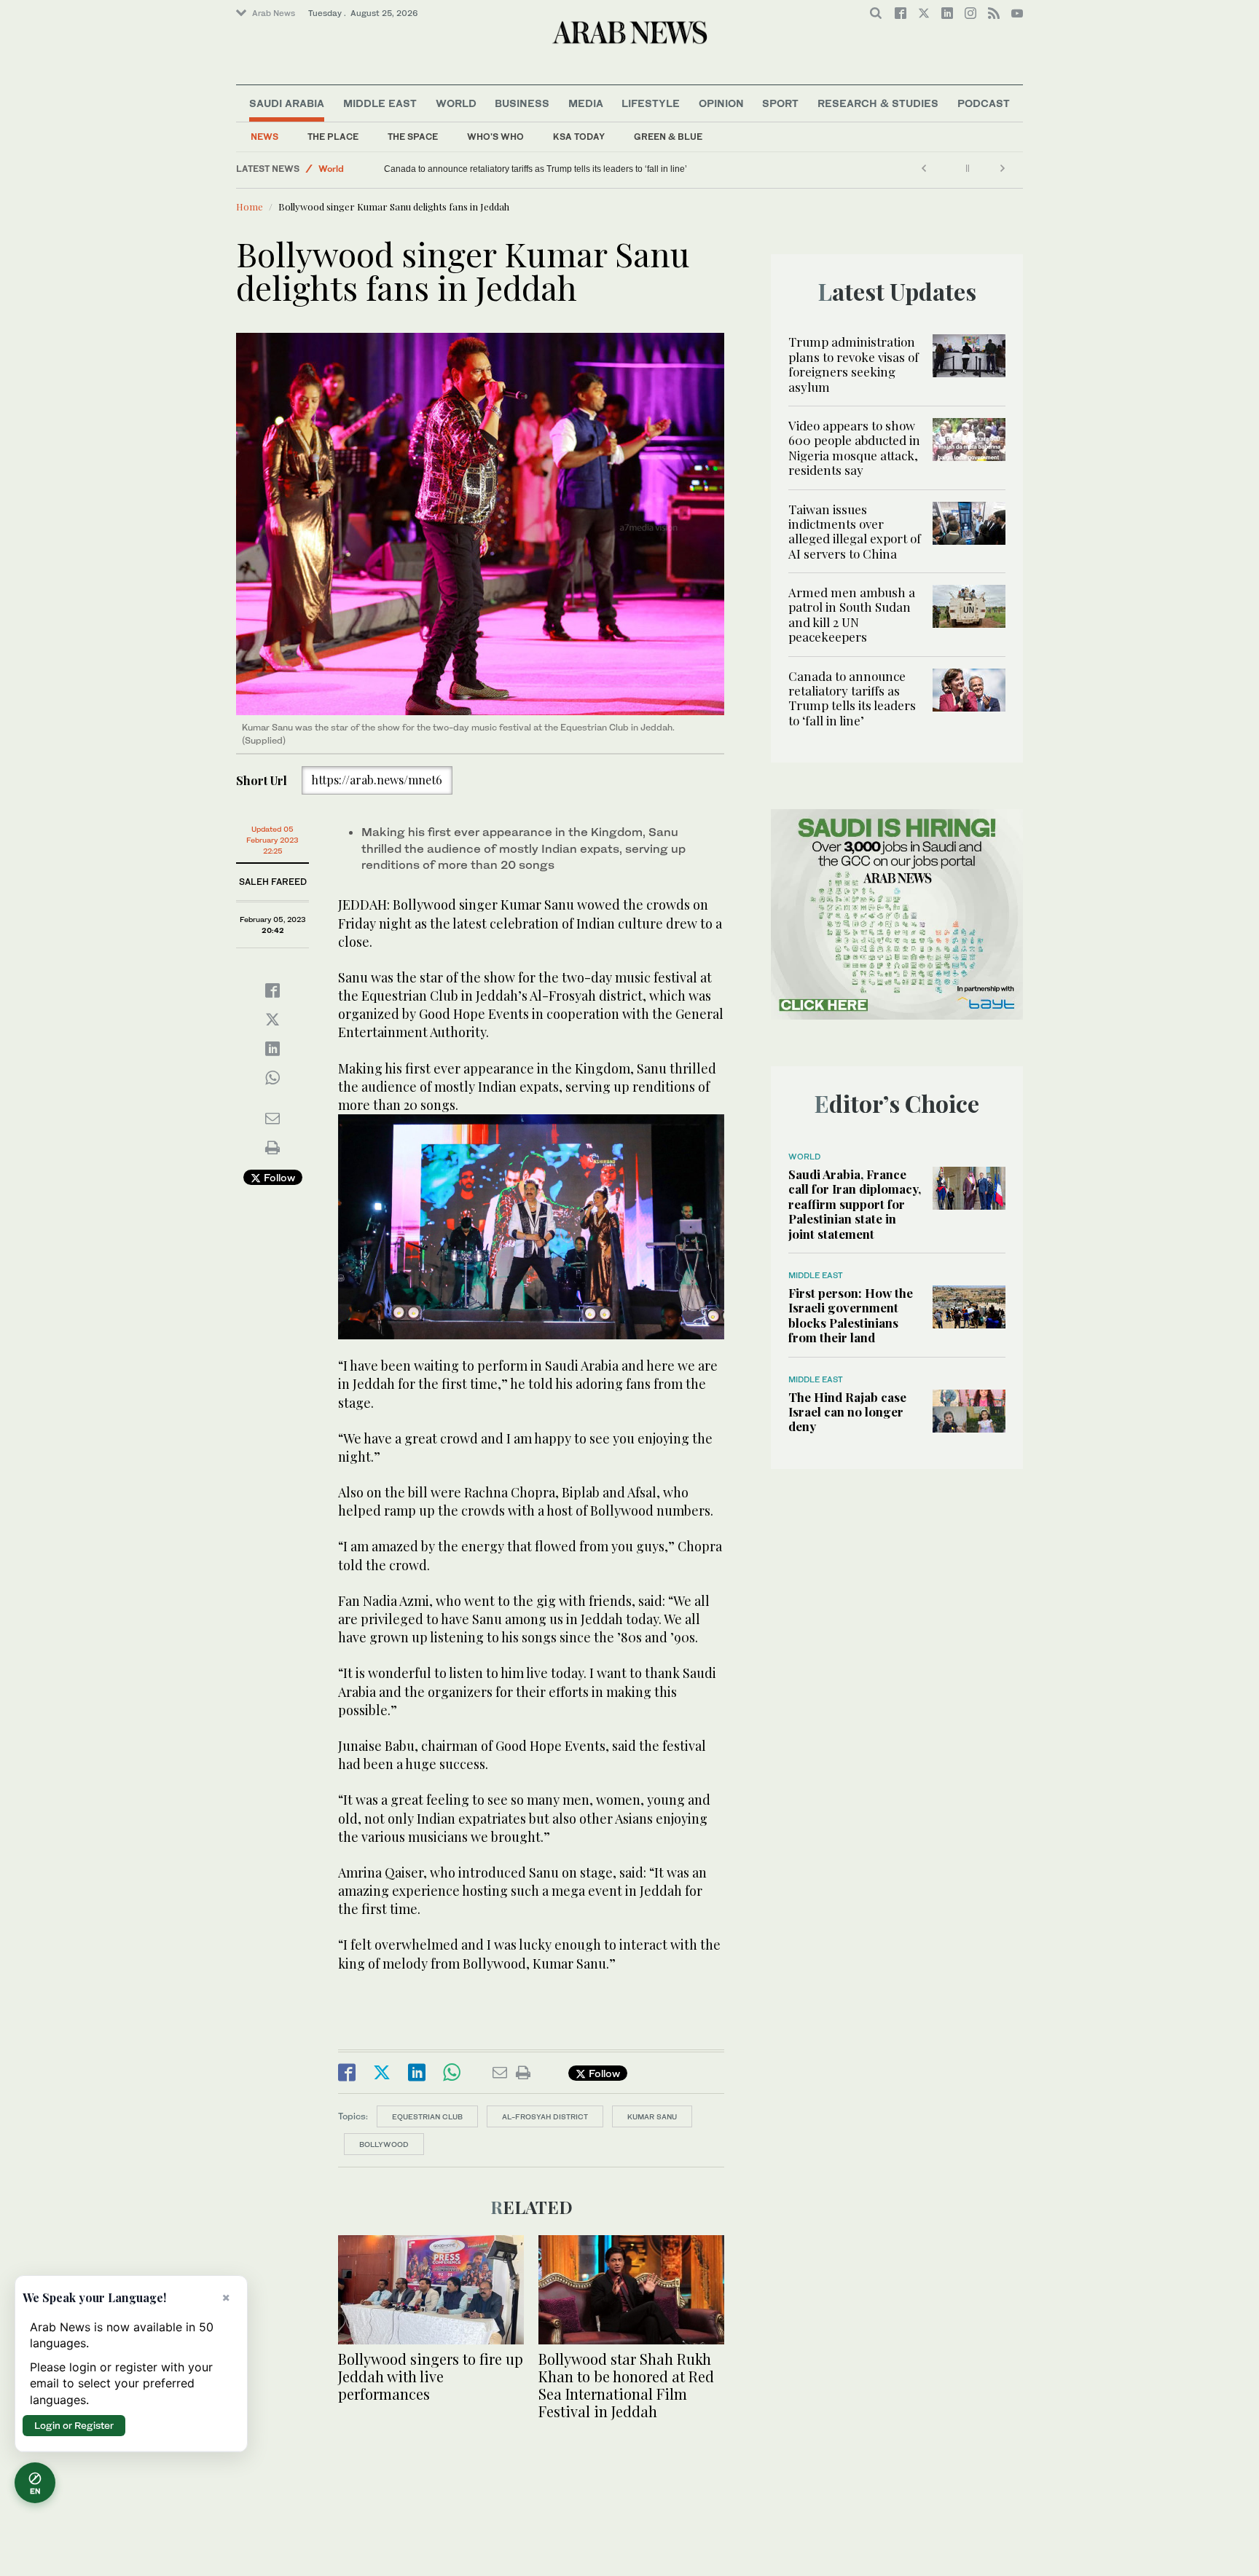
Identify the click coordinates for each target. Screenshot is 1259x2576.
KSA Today (579, 137)
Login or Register (74, 2425)
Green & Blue (668, 137)
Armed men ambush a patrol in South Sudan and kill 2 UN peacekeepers (852, 614)
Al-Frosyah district (545, 2116)
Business (522, 103)
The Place (333, 137)
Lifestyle (651, 103)
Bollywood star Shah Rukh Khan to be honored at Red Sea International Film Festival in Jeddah (626, 2385)
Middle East (380, 103)
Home (250, 206)
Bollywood (384, 2144)
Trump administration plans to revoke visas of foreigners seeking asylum (854, 364)
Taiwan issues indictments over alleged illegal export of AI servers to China (855, 531)
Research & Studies (878, 103)
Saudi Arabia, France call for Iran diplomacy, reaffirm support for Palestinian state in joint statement (855, 1204)
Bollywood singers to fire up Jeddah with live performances (431, 2376)
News (264, 137)
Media (586, 103)
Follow (278, 1177)
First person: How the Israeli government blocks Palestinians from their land (851, 1315)
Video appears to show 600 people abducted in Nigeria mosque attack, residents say (854, 448)
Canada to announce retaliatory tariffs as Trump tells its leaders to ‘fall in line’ (536, 169)
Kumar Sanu (652, 2116)
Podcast (984, 103)
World (456, 103)
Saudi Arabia (287, 103)
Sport (780, 103)
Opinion (721, 103)
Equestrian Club (427, 2116)
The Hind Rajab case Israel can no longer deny (847, 1412)
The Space (413, 137)
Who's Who (495, 137)
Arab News (274, 13)
